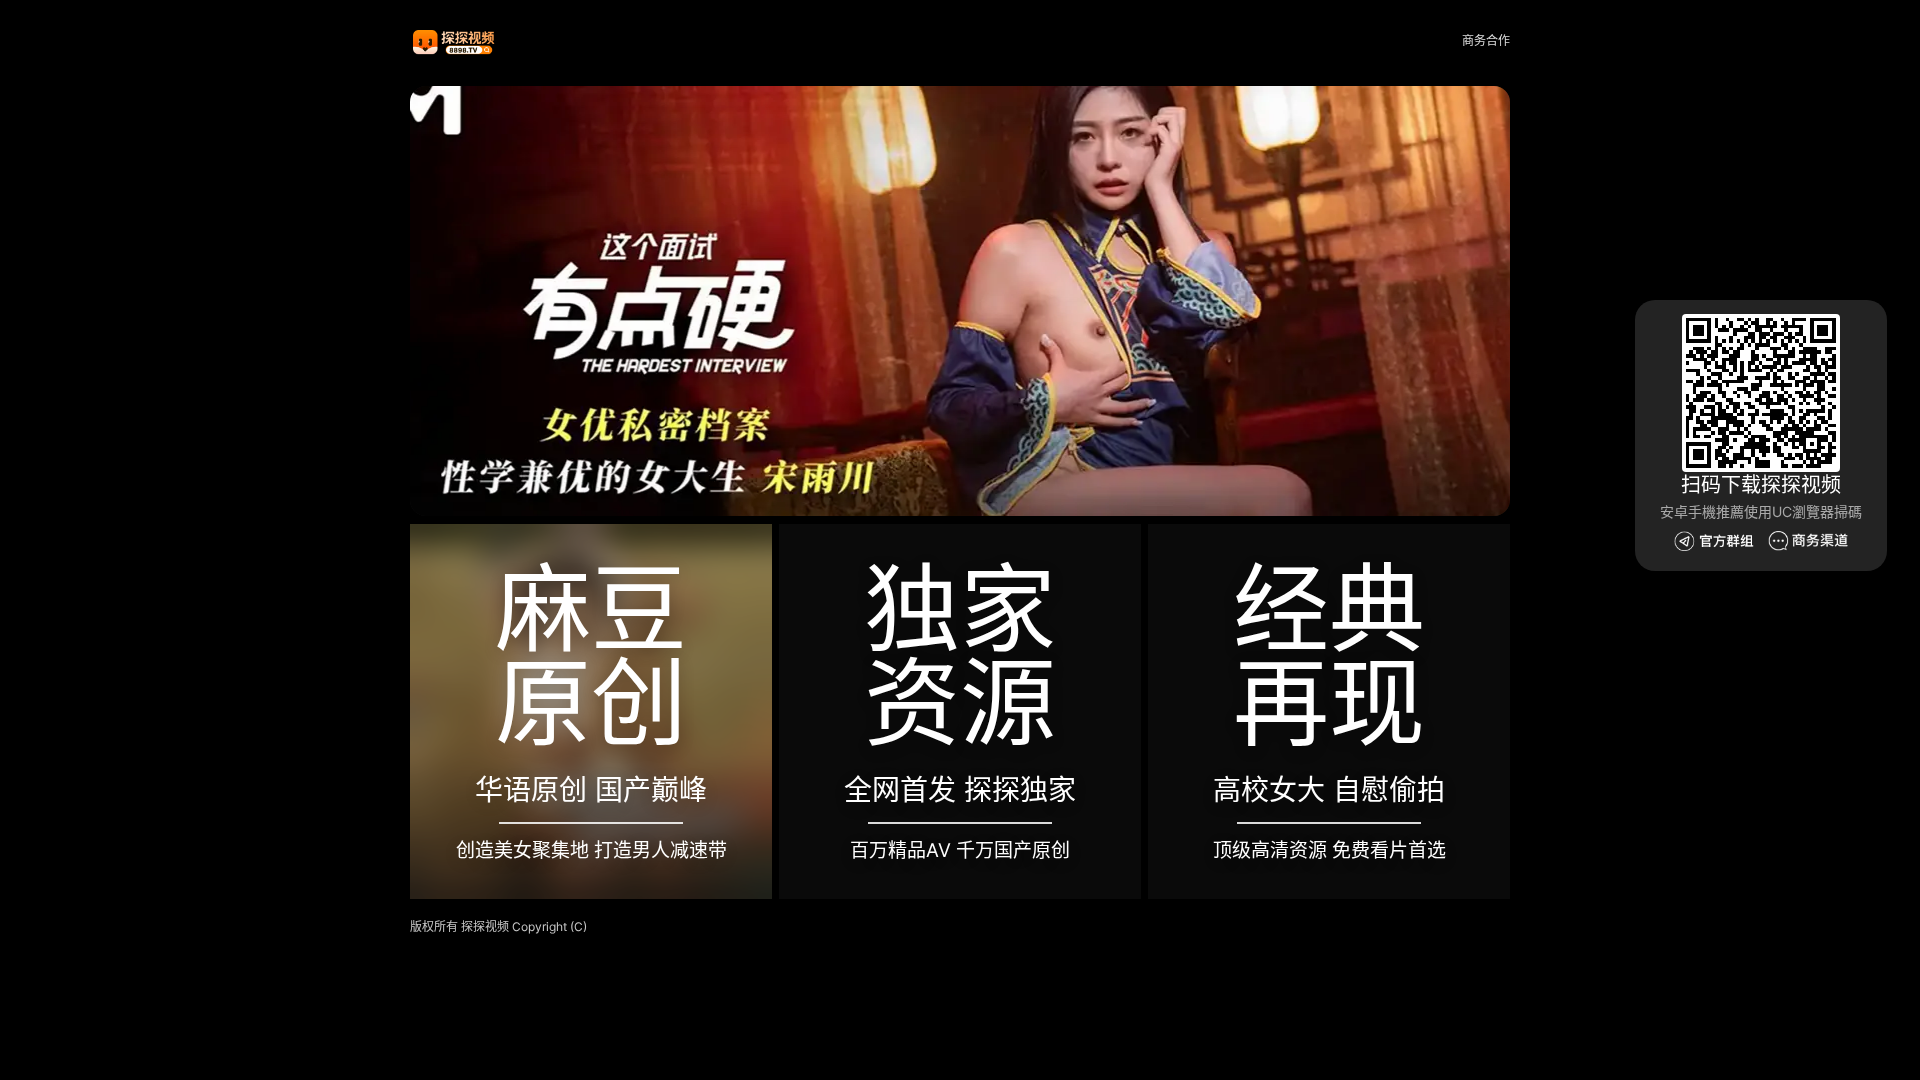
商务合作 (1486, 40)
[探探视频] (455, 41)
